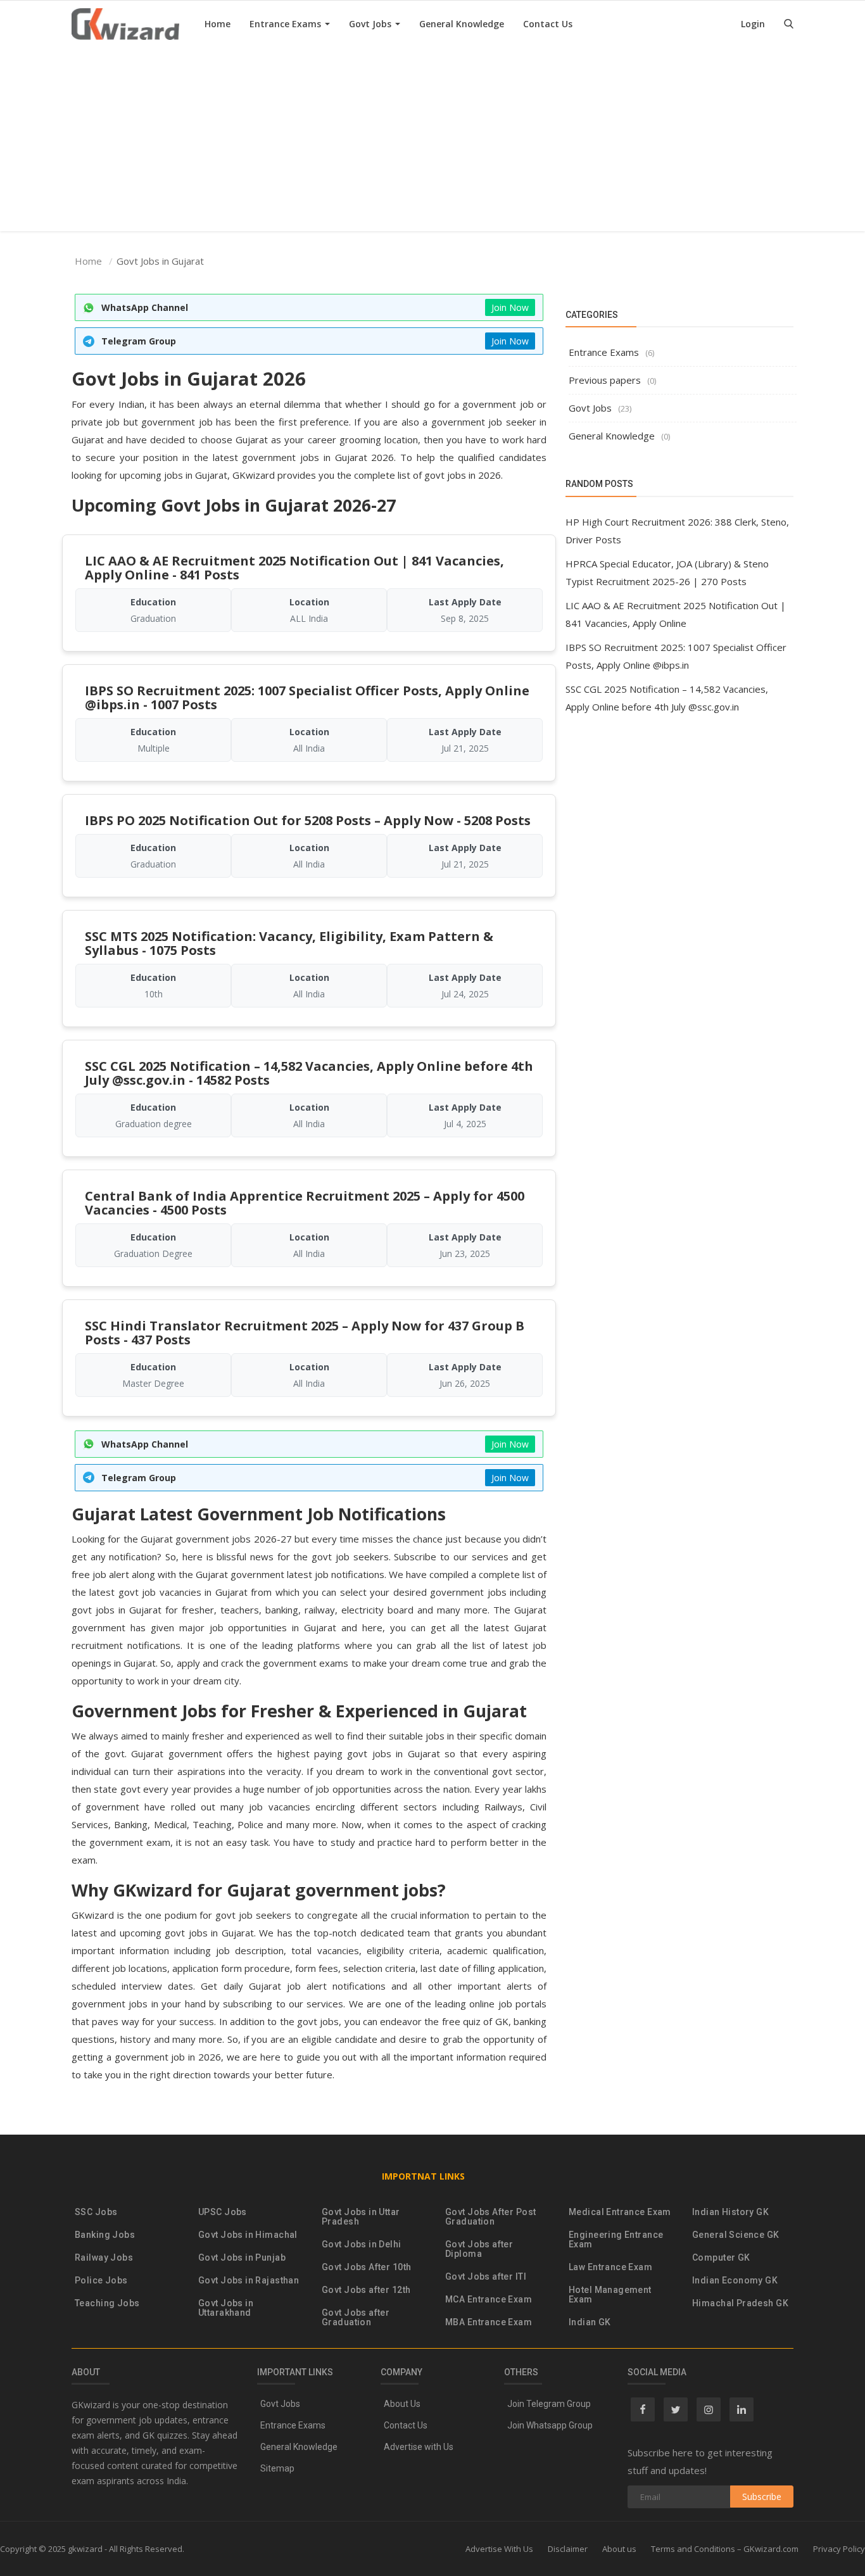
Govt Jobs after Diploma (479, 2249)
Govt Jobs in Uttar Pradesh (361, 2217)
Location (309, 602)
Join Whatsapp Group (550, 2425)
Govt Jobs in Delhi (362, 2245)
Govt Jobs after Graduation (356, 2318)
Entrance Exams (287, 24)
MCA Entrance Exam (489, 2300)
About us (619, 2549)
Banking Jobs (105, 2235)
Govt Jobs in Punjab (242, 2258)
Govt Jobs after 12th (366, 2290)
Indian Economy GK (735, 2281)
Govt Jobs (371, 24)
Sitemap (277, 2468)
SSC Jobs (96, 2212)
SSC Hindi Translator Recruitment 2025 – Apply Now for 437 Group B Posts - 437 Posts (305, 1333)
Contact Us (548, 24)
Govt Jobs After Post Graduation (490, 2217)
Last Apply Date (465, 602)
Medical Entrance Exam (620, 2212)
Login (753, 24)
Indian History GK (730, 2212)
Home (218, 24)
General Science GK (736, 2235)
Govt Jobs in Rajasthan (249, 2281)
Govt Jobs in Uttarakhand (226, 2308)
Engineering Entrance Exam (616, 2240)
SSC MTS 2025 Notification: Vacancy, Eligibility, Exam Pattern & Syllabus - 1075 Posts (289, 943)
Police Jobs (101, 2281)
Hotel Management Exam (610, 2295)
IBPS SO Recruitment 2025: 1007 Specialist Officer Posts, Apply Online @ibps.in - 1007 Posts (307, 698)
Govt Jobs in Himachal (248, 2235)
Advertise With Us (499, 2549)
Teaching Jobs (107, 2303)
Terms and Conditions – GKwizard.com (725, 2549)
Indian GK (590, 2322)
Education (153, 602)
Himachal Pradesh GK (740, 2303)
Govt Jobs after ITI (486, 2277)
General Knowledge (462, 24)
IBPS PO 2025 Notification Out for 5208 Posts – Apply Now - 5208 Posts (308, 820)
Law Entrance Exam (610, 2267)
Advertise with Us (419, 2447)
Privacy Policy (839, 2549)
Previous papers (605, 380)
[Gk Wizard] (125, 24)
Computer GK (721, 2258)
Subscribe (762, 2497)
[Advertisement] (432, 142)
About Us (402, 2404)
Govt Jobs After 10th (366, 2267)
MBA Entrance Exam (489, 2322)
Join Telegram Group (549, 2404)
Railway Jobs (104, 2258)
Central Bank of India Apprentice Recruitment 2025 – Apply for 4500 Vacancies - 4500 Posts (305, 1203)
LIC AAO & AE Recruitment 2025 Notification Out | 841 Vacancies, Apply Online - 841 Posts (294, 568)
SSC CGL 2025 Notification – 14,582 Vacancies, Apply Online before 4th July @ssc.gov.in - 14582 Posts (309, 1073)
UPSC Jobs (223, 2212)
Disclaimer (568, 2549)
